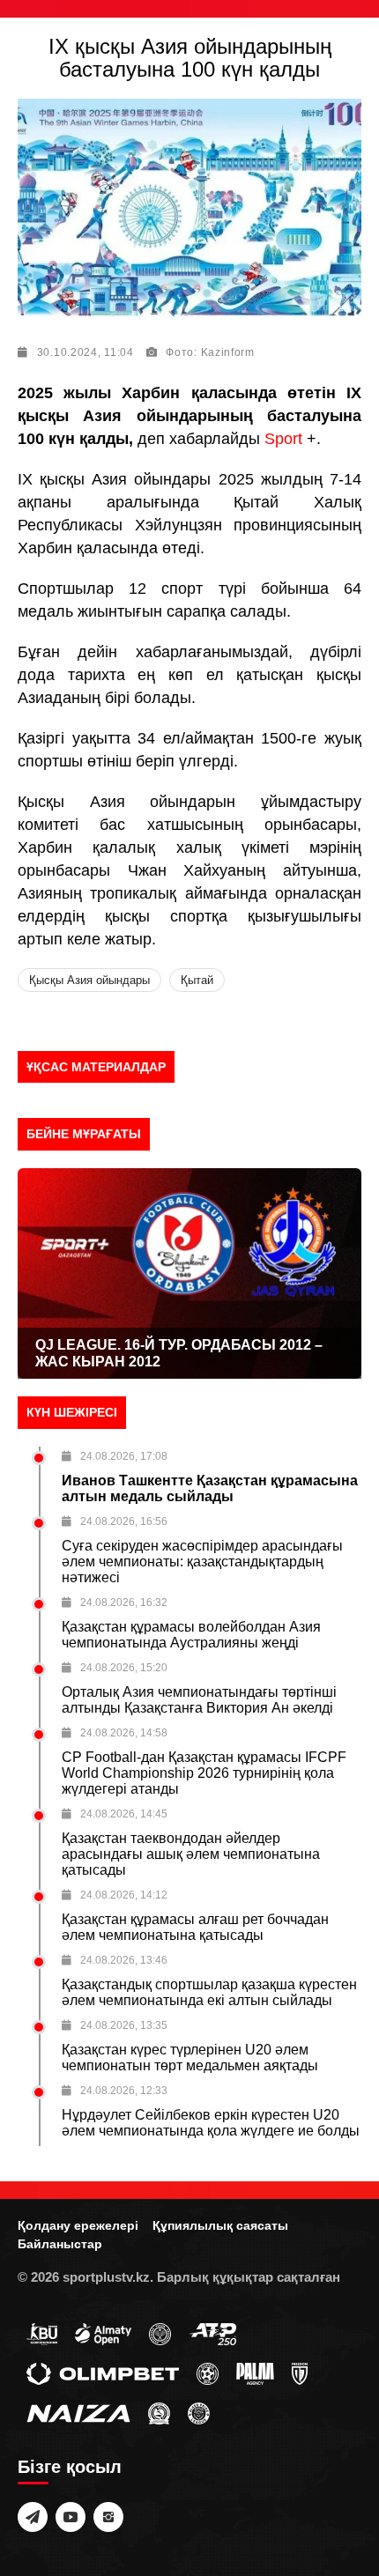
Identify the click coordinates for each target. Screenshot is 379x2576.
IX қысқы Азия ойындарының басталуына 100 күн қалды (190, 58)
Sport (286, 439)
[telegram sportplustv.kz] (33, 2517)
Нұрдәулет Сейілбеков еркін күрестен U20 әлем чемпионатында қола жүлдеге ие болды (211, 2123)
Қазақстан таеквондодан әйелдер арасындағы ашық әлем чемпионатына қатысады (191, 1854)
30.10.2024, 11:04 (85, 352)
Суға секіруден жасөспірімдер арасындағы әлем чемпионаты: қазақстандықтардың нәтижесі (202, 1562)
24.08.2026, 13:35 (124, 2025)
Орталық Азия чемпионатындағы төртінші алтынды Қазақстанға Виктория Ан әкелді (199, 1700)
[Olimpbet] (103, 2372)
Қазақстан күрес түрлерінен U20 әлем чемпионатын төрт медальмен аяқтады (190, 2058)
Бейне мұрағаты (84, 1134)
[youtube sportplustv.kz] (71, 2517)
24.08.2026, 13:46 (124, 1960)
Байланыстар (60, 2244)
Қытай (197, 980)
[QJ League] (300, 2372)
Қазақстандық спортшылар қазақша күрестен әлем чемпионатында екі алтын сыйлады (209, 1992)
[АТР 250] (212, 2333)
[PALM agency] (255, 2372)
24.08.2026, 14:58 (124, 1733)
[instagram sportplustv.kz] (108, 2517)
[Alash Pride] (199, 2412)
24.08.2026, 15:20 (124, 1668)
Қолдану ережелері (78, 2225)
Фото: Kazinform (210, 352)
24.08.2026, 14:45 (124, 1814)
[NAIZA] (78, 2412)
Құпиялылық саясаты (220, 2225)
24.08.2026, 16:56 (124, 1521)
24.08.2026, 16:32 (124, 1603)
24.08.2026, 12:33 (124, 2091)
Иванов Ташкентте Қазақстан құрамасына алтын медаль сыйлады (210, 1488)
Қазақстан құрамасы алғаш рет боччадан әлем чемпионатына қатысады (195, 1927)
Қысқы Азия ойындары (89, 980)
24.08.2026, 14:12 (124, 1895)
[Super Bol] (208, 2372)
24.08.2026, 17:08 (124, 1456)
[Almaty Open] (103, 2333)
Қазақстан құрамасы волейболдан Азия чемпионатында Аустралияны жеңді (191, 1635)
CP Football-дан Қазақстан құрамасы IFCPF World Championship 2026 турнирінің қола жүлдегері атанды (204, 1773)
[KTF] (160, 2333)
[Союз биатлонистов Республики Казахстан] (42, 2333)
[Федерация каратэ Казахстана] (159, 2412)
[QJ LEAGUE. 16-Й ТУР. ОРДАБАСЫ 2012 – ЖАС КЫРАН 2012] (189, 1273)
